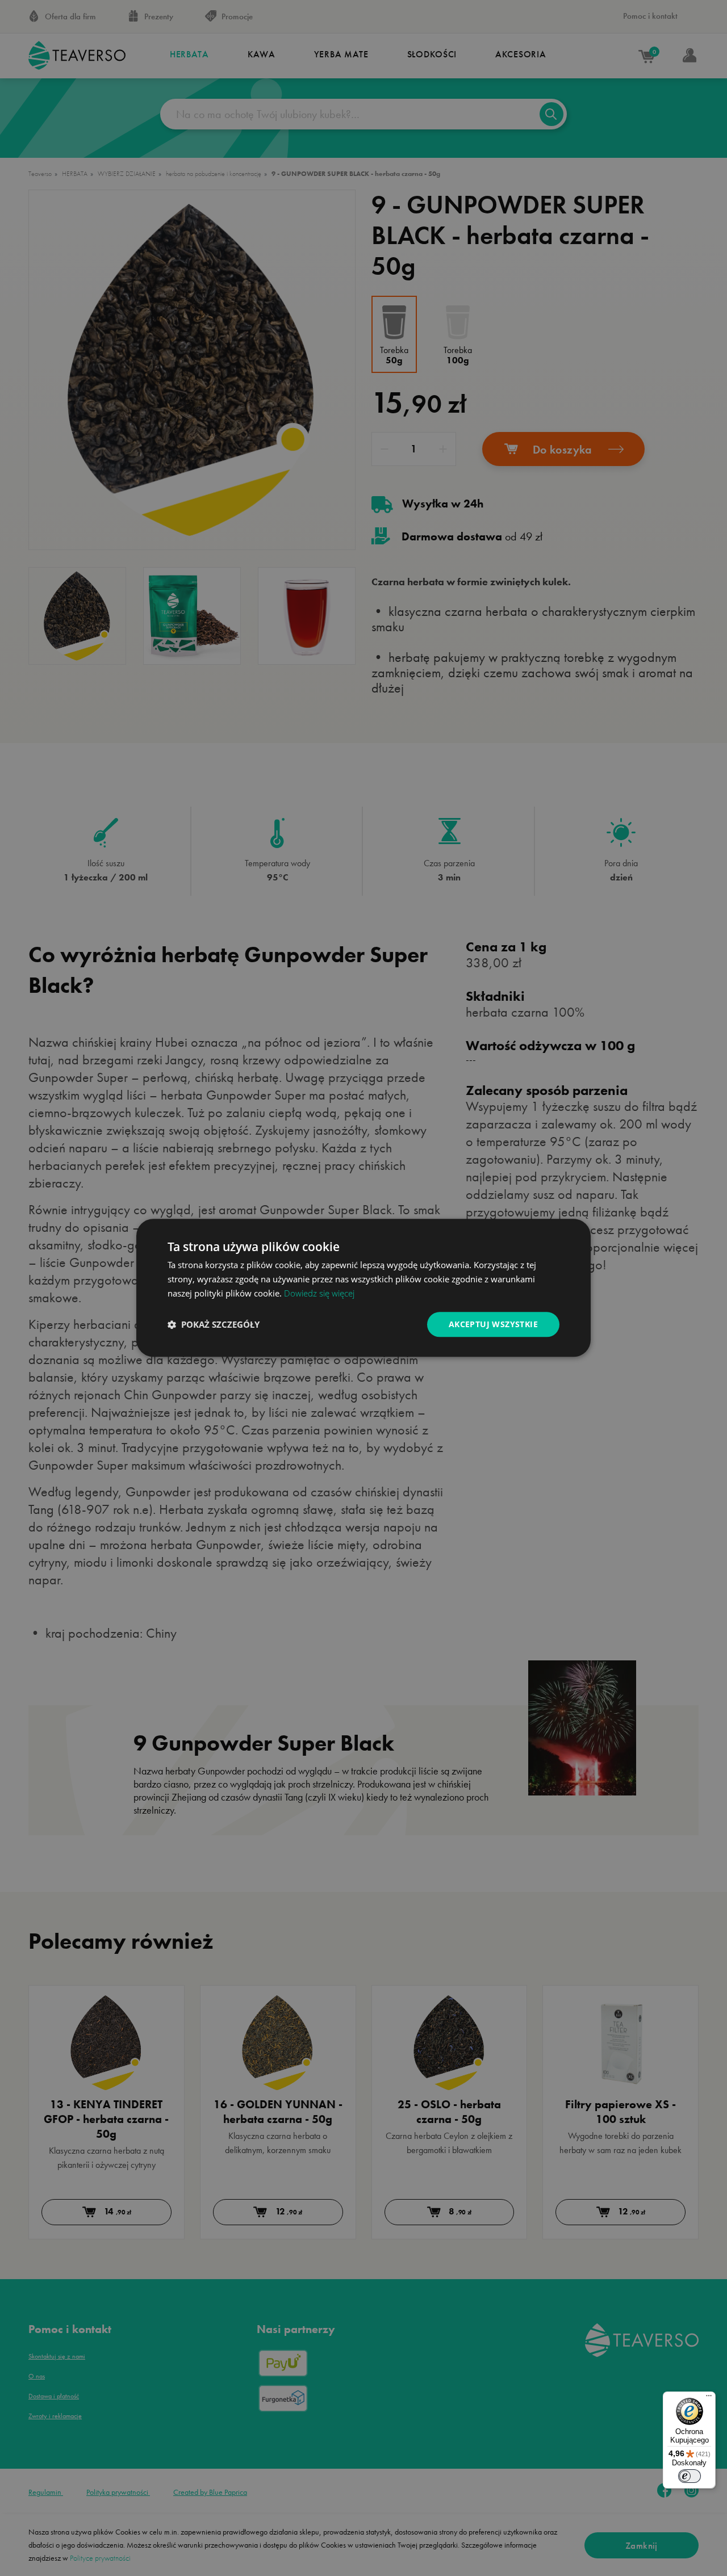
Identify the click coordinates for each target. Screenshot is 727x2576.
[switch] (690, 2476)
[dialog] (363, 1288)
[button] (214, 1324)
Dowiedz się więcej (319, 1293)
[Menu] (709, 2398)
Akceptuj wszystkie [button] (493, 1324)
